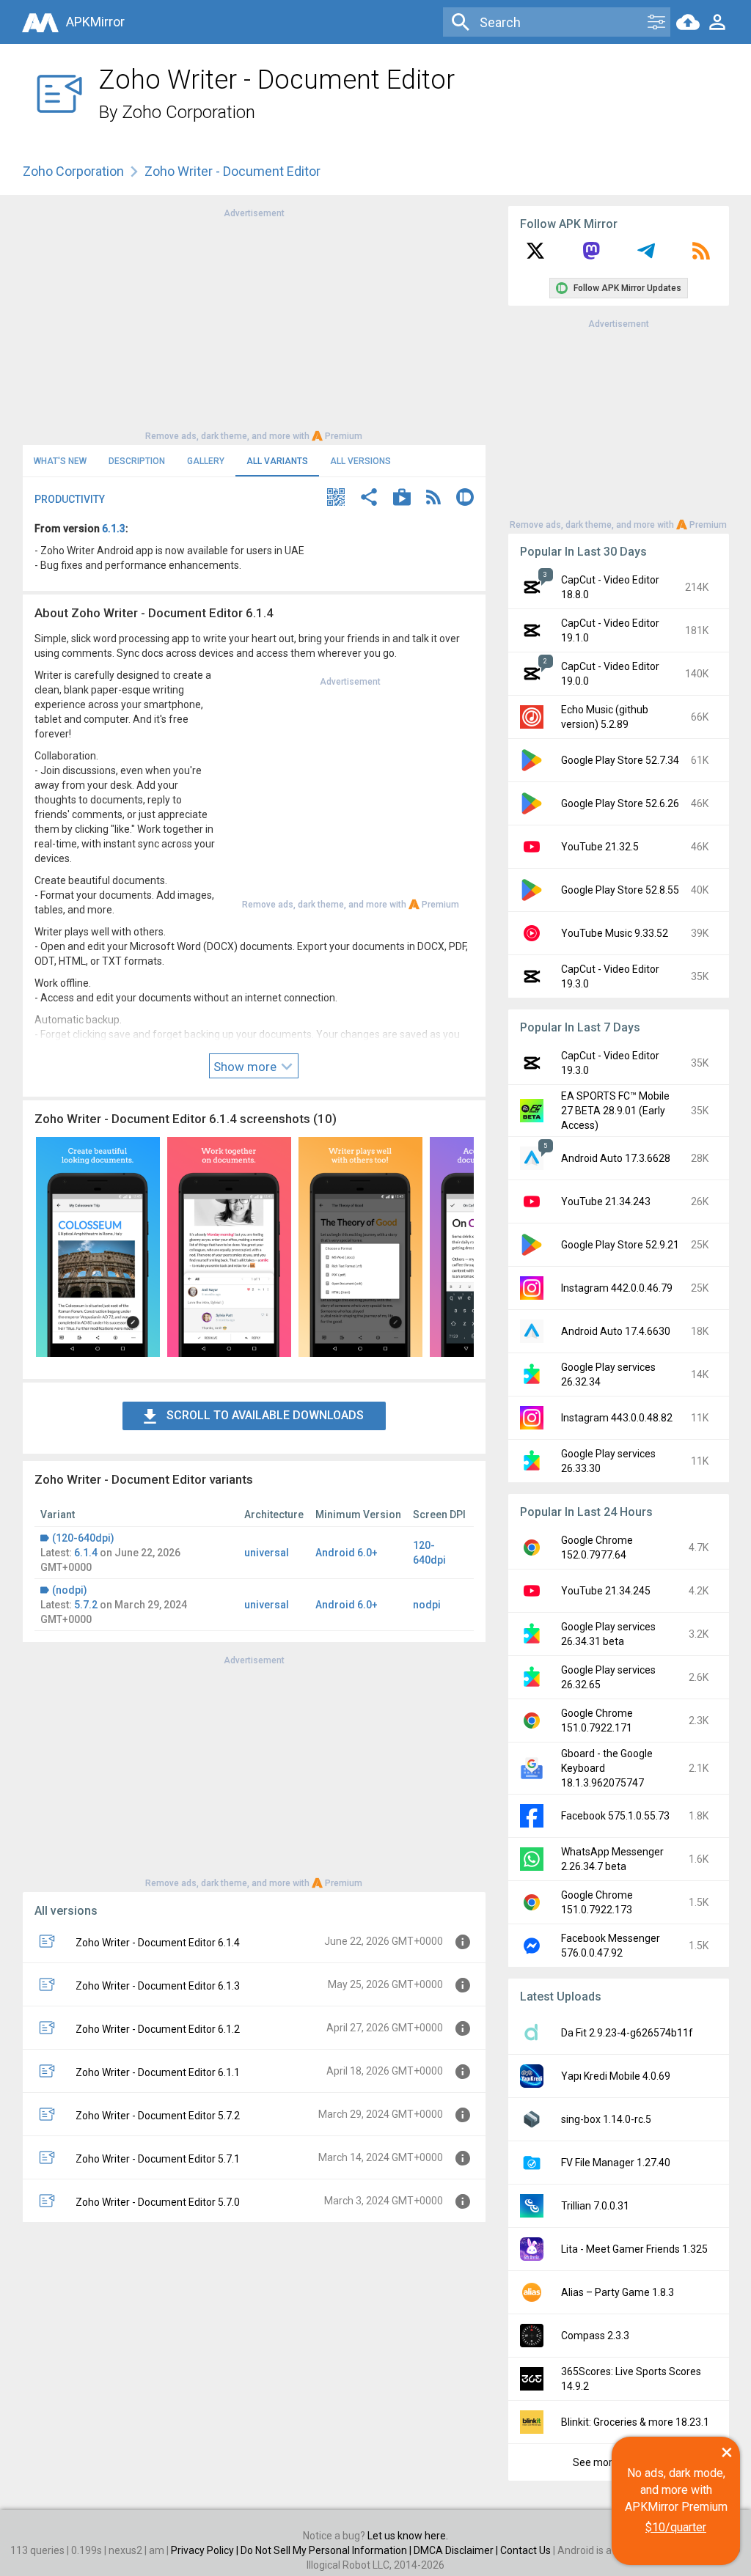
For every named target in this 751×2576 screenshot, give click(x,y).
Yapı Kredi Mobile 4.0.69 (616, 2076)
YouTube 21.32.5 (600, 847)
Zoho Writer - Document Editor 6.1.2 (158, 2029)
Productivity (70, 499)
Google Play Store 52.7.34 (620, 760)
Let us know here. (408, 2536)
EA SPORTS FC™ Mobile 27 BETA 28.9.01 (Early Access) (615, 1111)
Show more (246, 1067)
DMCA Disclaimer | (457, 2550)
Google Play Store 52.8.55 (620, 890)
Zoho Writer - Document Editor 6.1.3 (158, 1986)
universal (267, 1553)
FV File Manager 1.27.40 (616, 2163)
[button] (336, 499)
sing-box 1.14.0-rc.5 (606, 2119)
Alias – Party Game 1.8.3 (618, 2292)
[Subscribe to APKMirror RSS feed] (701, 256)
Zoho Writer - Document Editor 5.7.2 (158, 2116)
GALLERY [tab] (206, 461)
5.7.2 (86, 1605)
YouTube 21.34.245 (606, 1591)
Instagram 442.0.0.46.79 (617, 1288)
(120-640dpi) (83, 1538)
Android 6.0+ (347, 1553)
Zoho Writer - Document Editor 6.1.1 (158, 2072)
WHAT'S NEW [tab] (60, 461)
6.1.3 (114, 529)
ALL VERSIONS (360, 461)
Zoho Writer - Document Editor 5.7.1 (158, 2159)
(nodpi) (70, 1590)
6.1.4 (86, 1553)
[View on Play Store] (402, 499)
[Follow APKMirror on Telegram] (646, 256)
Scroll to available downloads (265, 1415)
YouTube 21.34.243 (606, 1201)
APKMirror (95, 22)
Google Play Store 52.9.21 (620, 1245)
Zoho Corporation (188, 112)
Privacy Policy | (206, 2550)
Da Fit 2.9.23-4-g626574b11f (627, 2033)
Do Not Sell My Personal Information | (327, 2550)
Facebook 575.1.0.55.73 (615, 1816)
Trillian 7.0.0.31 (595, 2206)
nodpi (427, 1605)
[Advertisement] (254, 323)
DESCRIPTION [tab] (137, 461)
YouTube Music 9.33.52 (615, 933)
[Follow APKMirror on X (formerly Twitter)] (535, 256)
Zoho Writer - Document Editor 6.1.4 (158, 1943)
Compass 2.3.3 (595, 2336)
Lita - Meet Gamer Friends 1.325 (634, 2249)
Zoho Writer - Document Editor (232, 171)
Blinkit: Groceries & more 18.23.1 (635, 2422)
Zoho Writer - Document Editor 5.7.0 (158, 2202)
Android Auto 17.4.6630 (616, 1331)
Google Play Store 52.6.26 (620, 803)
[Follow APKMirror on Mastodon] (591, 256)
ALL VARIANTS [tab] (277, 461)
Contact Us (525, 2550)
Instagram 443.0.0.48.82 (617, 1418)
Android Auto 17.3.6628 (616, 1158)
